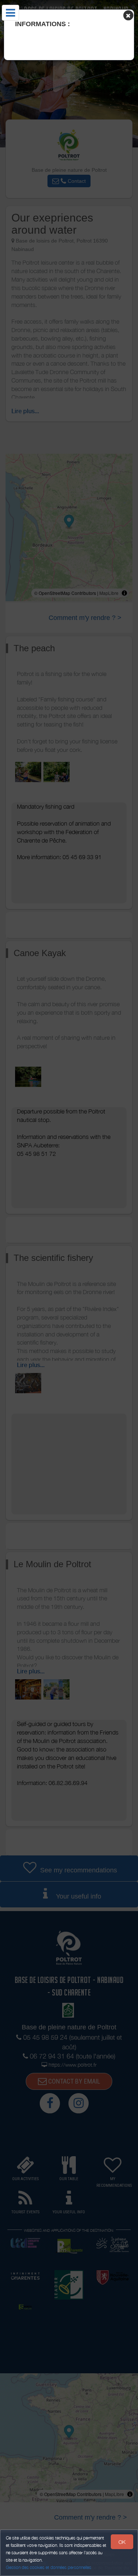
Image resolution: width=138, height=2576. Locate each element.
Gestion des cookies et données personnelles (49, 2567)
